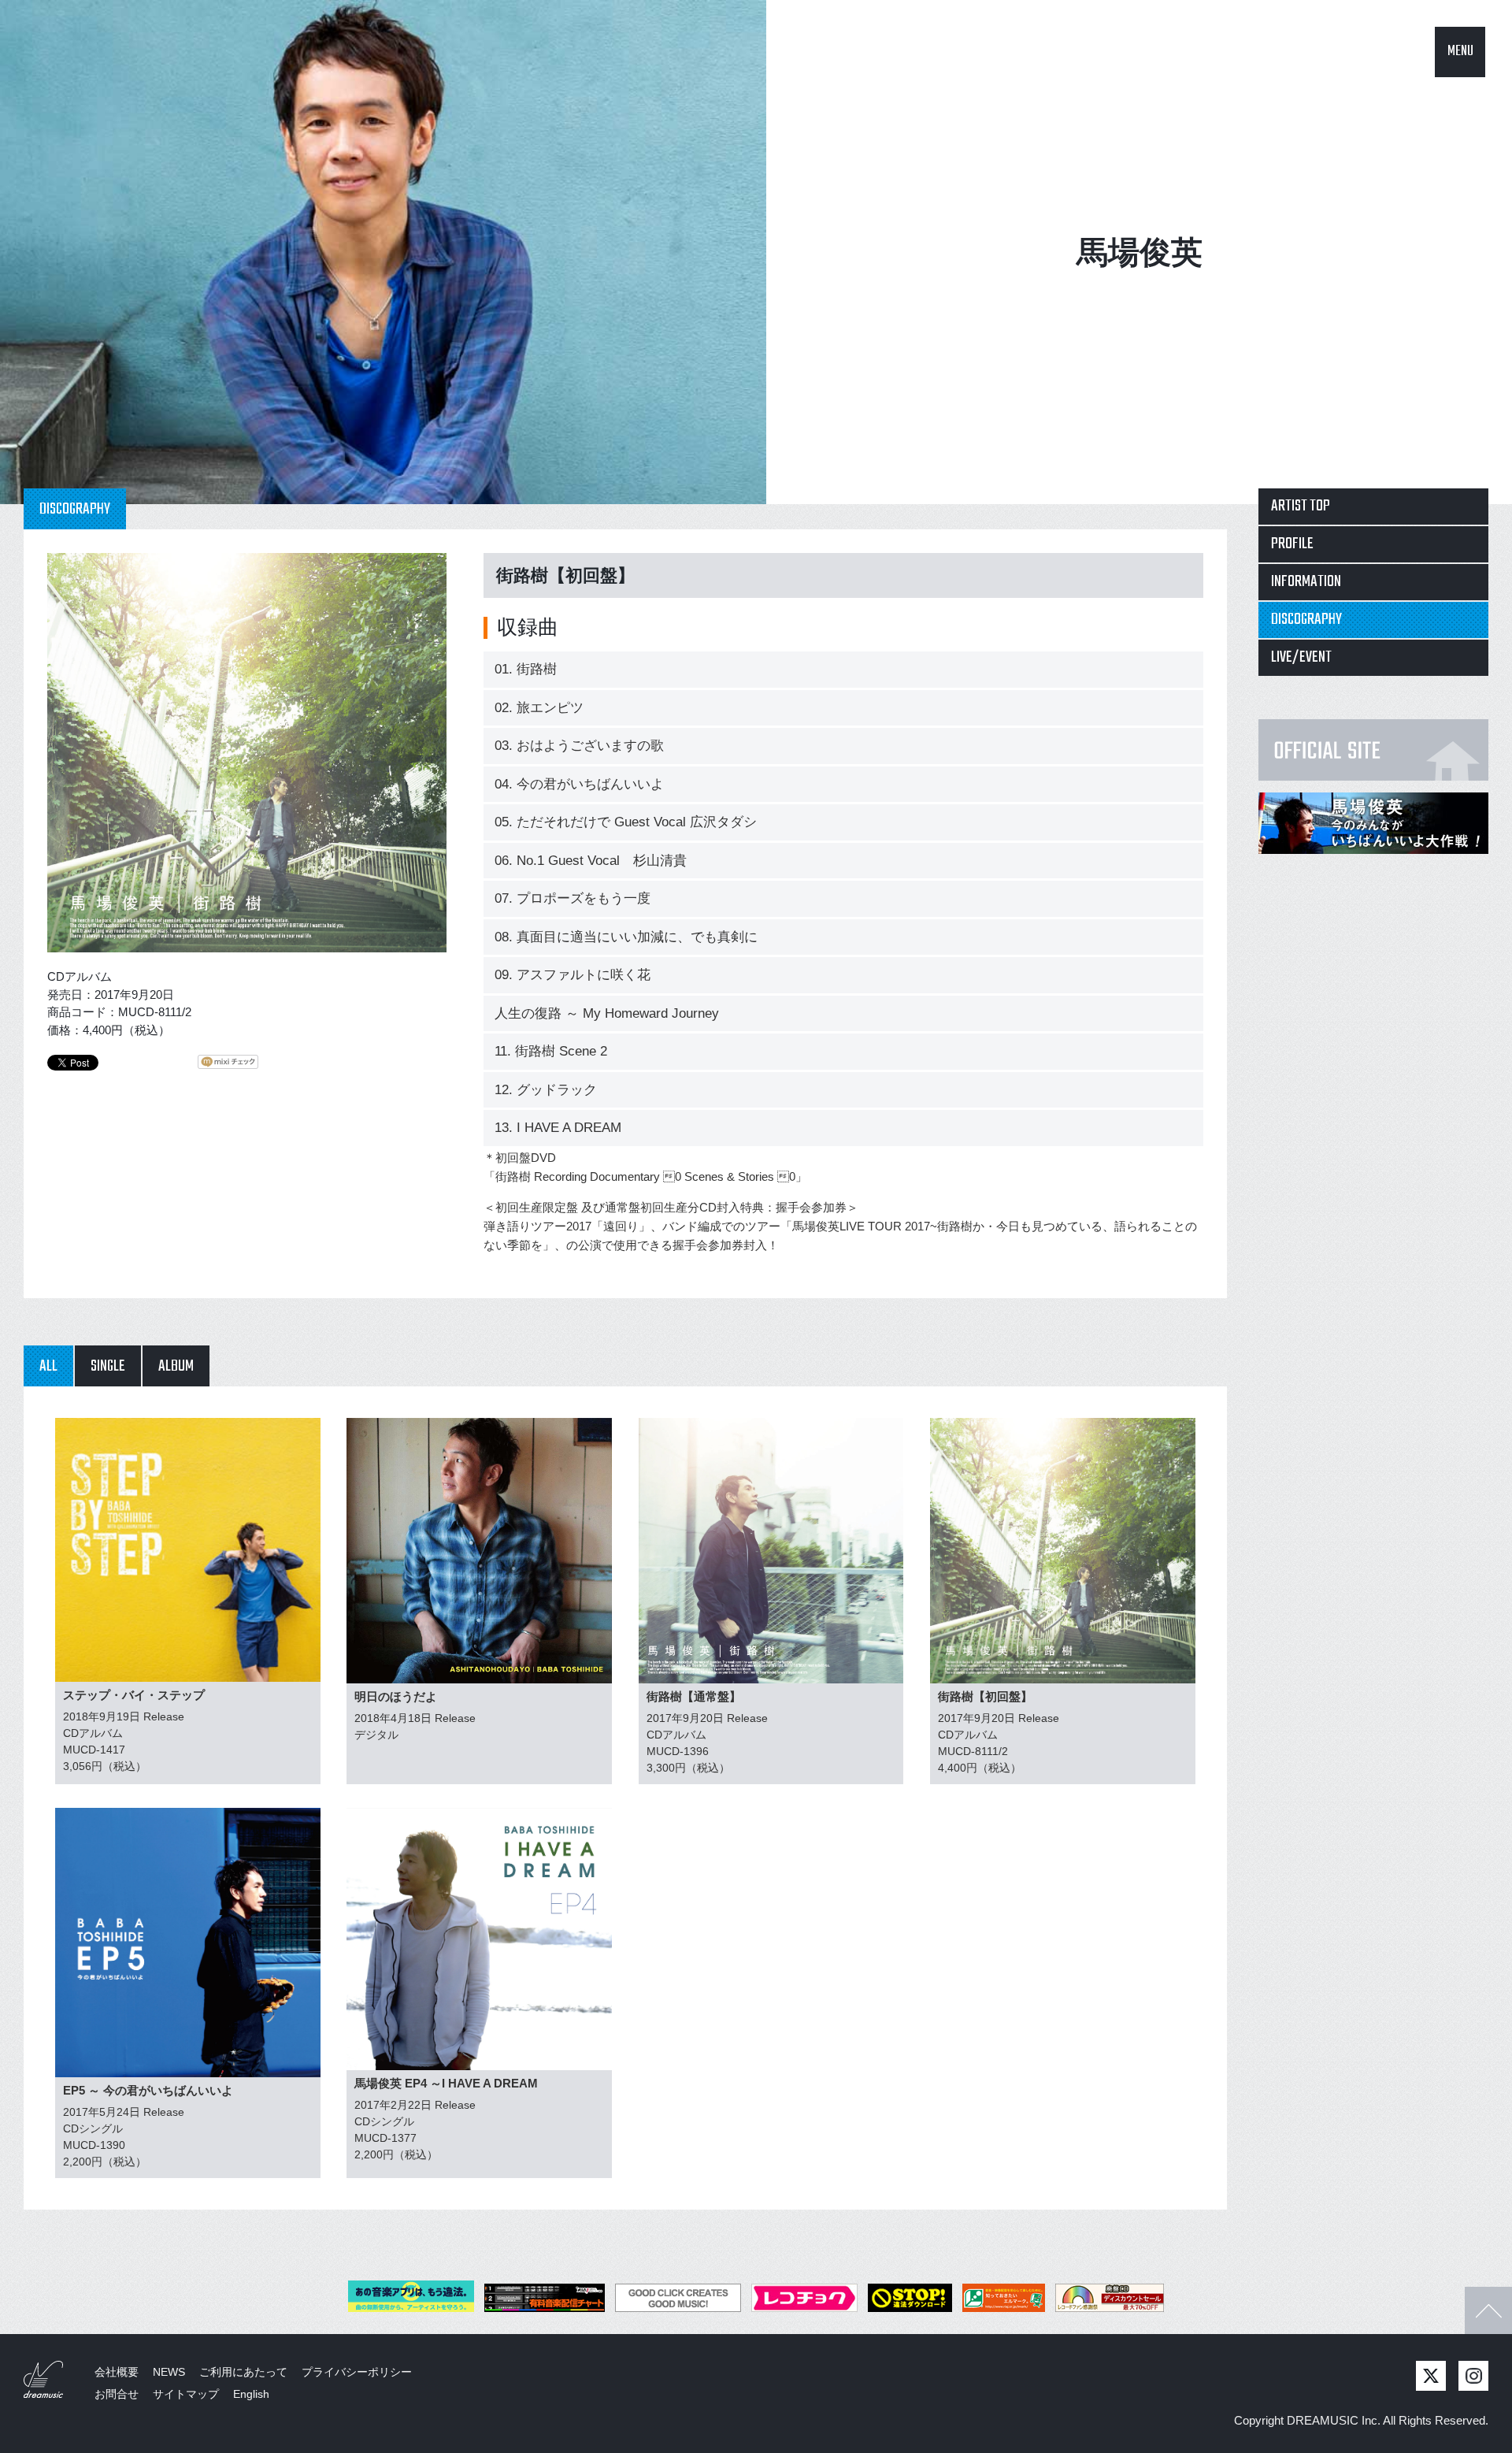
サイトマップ (186, 2394)
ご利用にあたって (243, 2372)
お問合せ (117, 2394)
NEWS (169, 2372)
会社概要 (117, 2372)
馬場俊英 (1140, 252)
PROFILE (1292, 544)
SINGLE (108, 1366)
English (251, 2394)
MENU (1460, 52)
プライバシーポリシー (357, 2372)
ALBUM (176, 1366)
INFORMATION (1306, 582)
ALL (48, 1366)
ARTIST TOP (1301, 506)
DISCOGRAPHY (1306, 620)
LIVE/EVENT (1301, 657)
